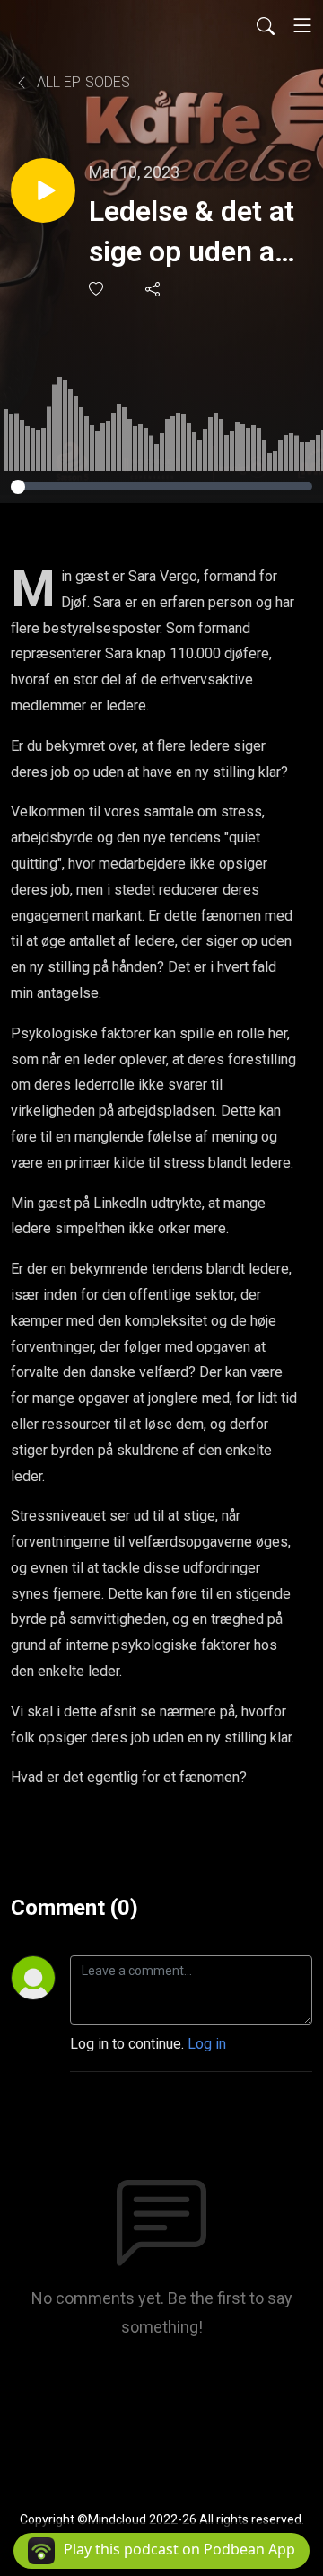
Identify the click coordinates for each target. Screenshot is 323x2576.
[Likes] (97, 289)
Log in (207, 2044)
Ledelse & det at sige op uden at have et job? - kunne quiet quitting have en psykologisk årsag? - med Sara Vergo (192, 233)
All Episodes (82, 82)
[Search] (266, 25)
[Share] (154, 288)
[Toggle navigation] (302, 25)
